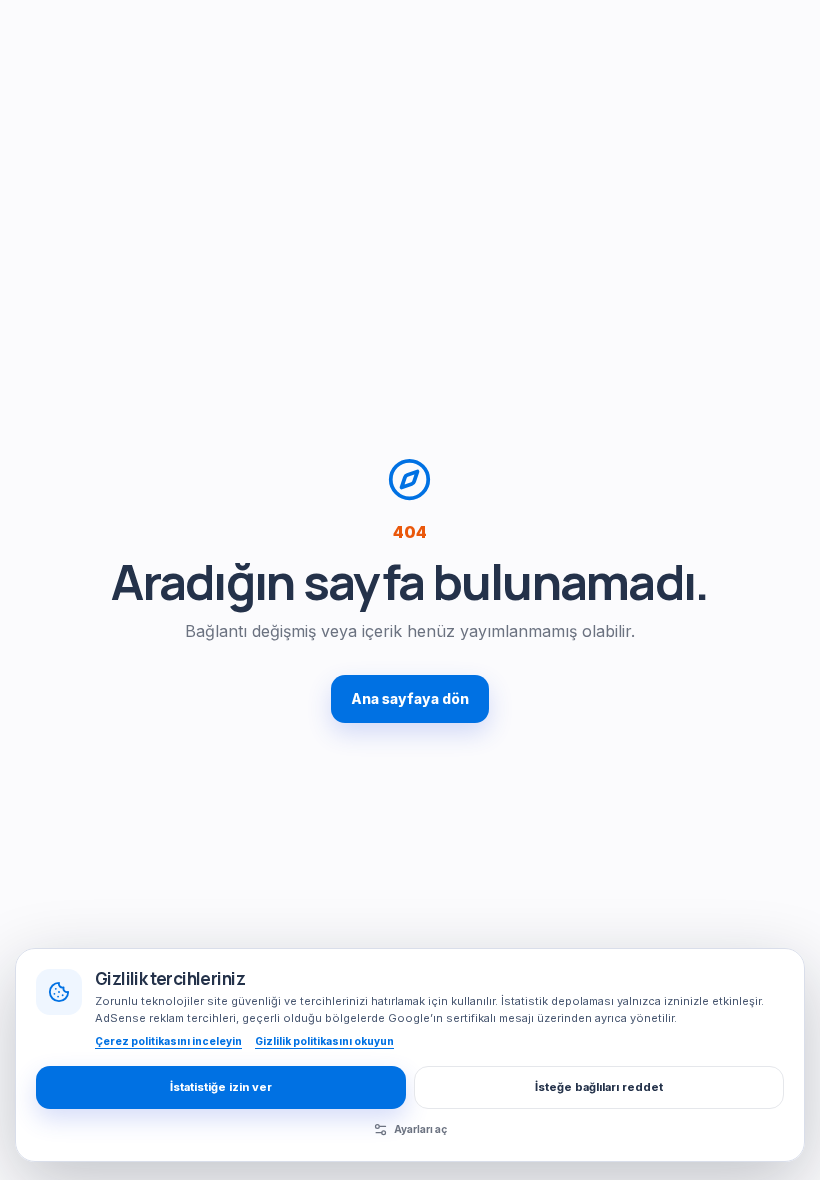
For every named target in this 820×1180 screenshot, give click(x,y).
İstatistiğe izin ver (221, 1087)
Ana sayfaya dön (410, 698)
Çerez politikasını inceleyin (168, 1041)
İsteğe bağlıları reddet (599, 1087)
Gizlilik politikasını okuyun (324, 1041)
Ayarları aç (420, 1129)
